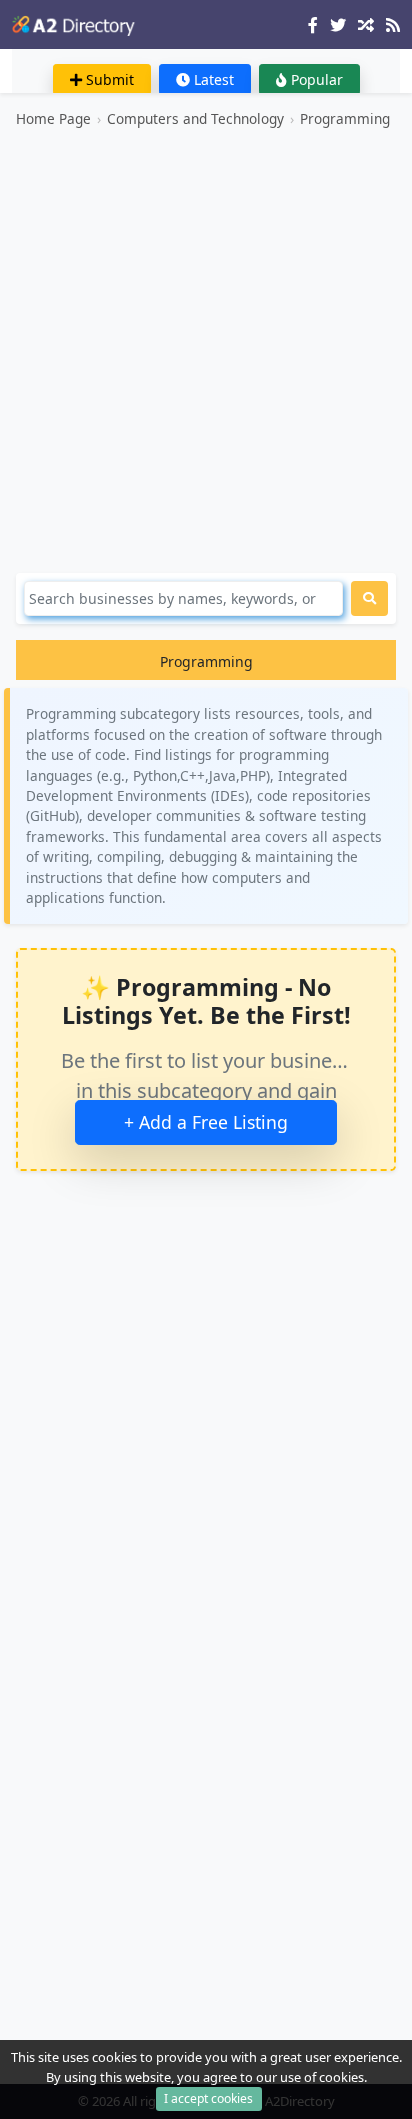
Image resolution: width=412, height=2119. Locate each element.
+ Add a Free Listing (206, 1122)
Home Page (53, 118)
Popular (315, 79)
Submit (108, 79)
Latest (212, 79)
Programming (345, 118)
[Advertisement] (206, 351)
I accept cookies (208, 2098)
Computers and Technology (195, 118)
